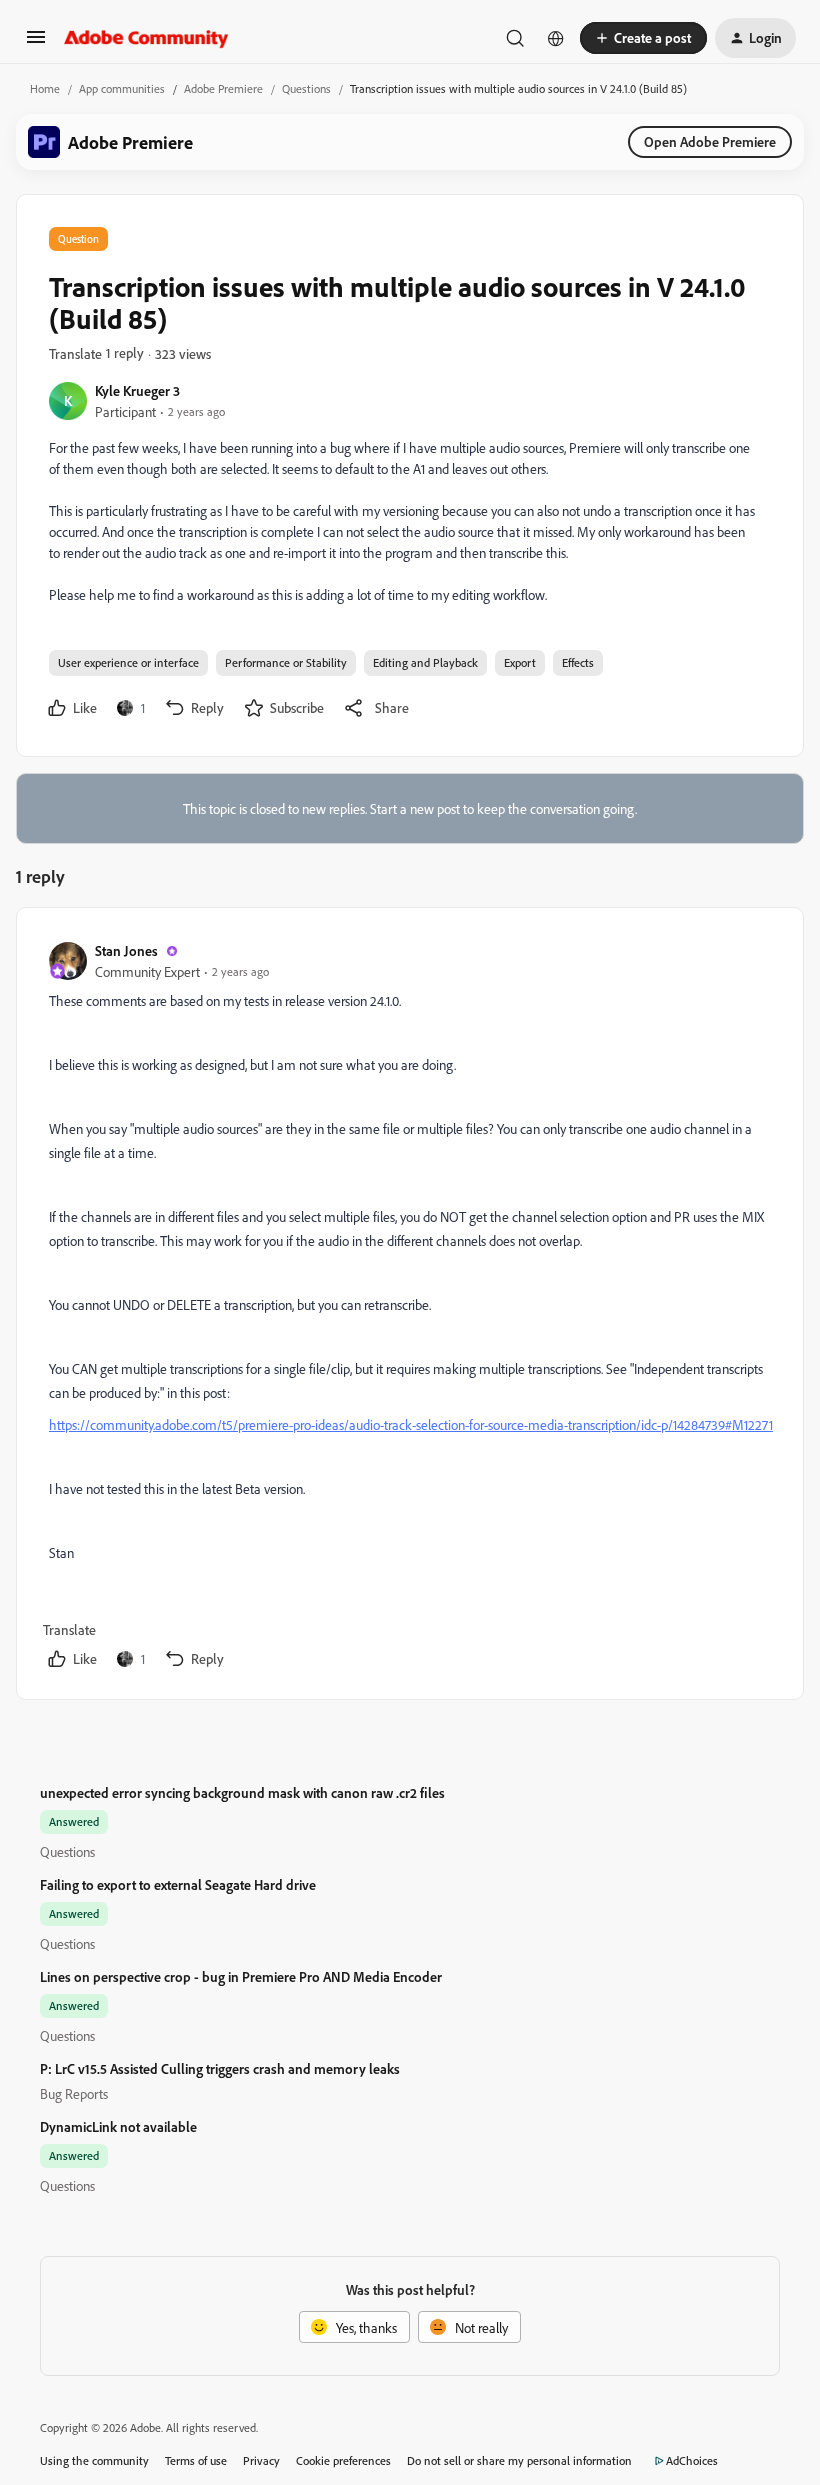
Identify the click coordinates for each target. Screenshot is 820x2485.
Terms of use (196, 2460)
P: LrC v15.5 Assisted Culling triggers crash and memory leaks (220, 2068)
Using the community (94, 2460)
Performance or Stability (286, 662)
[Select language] (556, 38)
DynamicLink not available (118, 2126)
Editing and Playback (425, 662)
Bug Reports (74, 2093)
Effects (578, 662)
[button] (36, 43)
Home (45, 88)
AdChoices (692, 2460)
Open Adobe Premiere (710, 141)
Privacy (261, 2460)
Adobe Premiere (223, 88)
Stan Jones (126, 950)
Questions (306, 88)
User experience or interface (128, 662)
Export (520, 662)
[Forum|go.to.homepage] (146, 38)
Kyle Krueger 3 (137, 390)
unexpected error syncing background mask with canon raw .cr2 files (242, 1792)
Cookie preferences (343, 2460)
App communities (122, 88)
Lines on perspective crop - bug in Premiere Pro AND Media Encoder (241, 1976)
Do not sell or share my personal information (519, 2460)
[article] (409, 1307)
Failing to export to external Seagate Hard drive (178, 1884)
